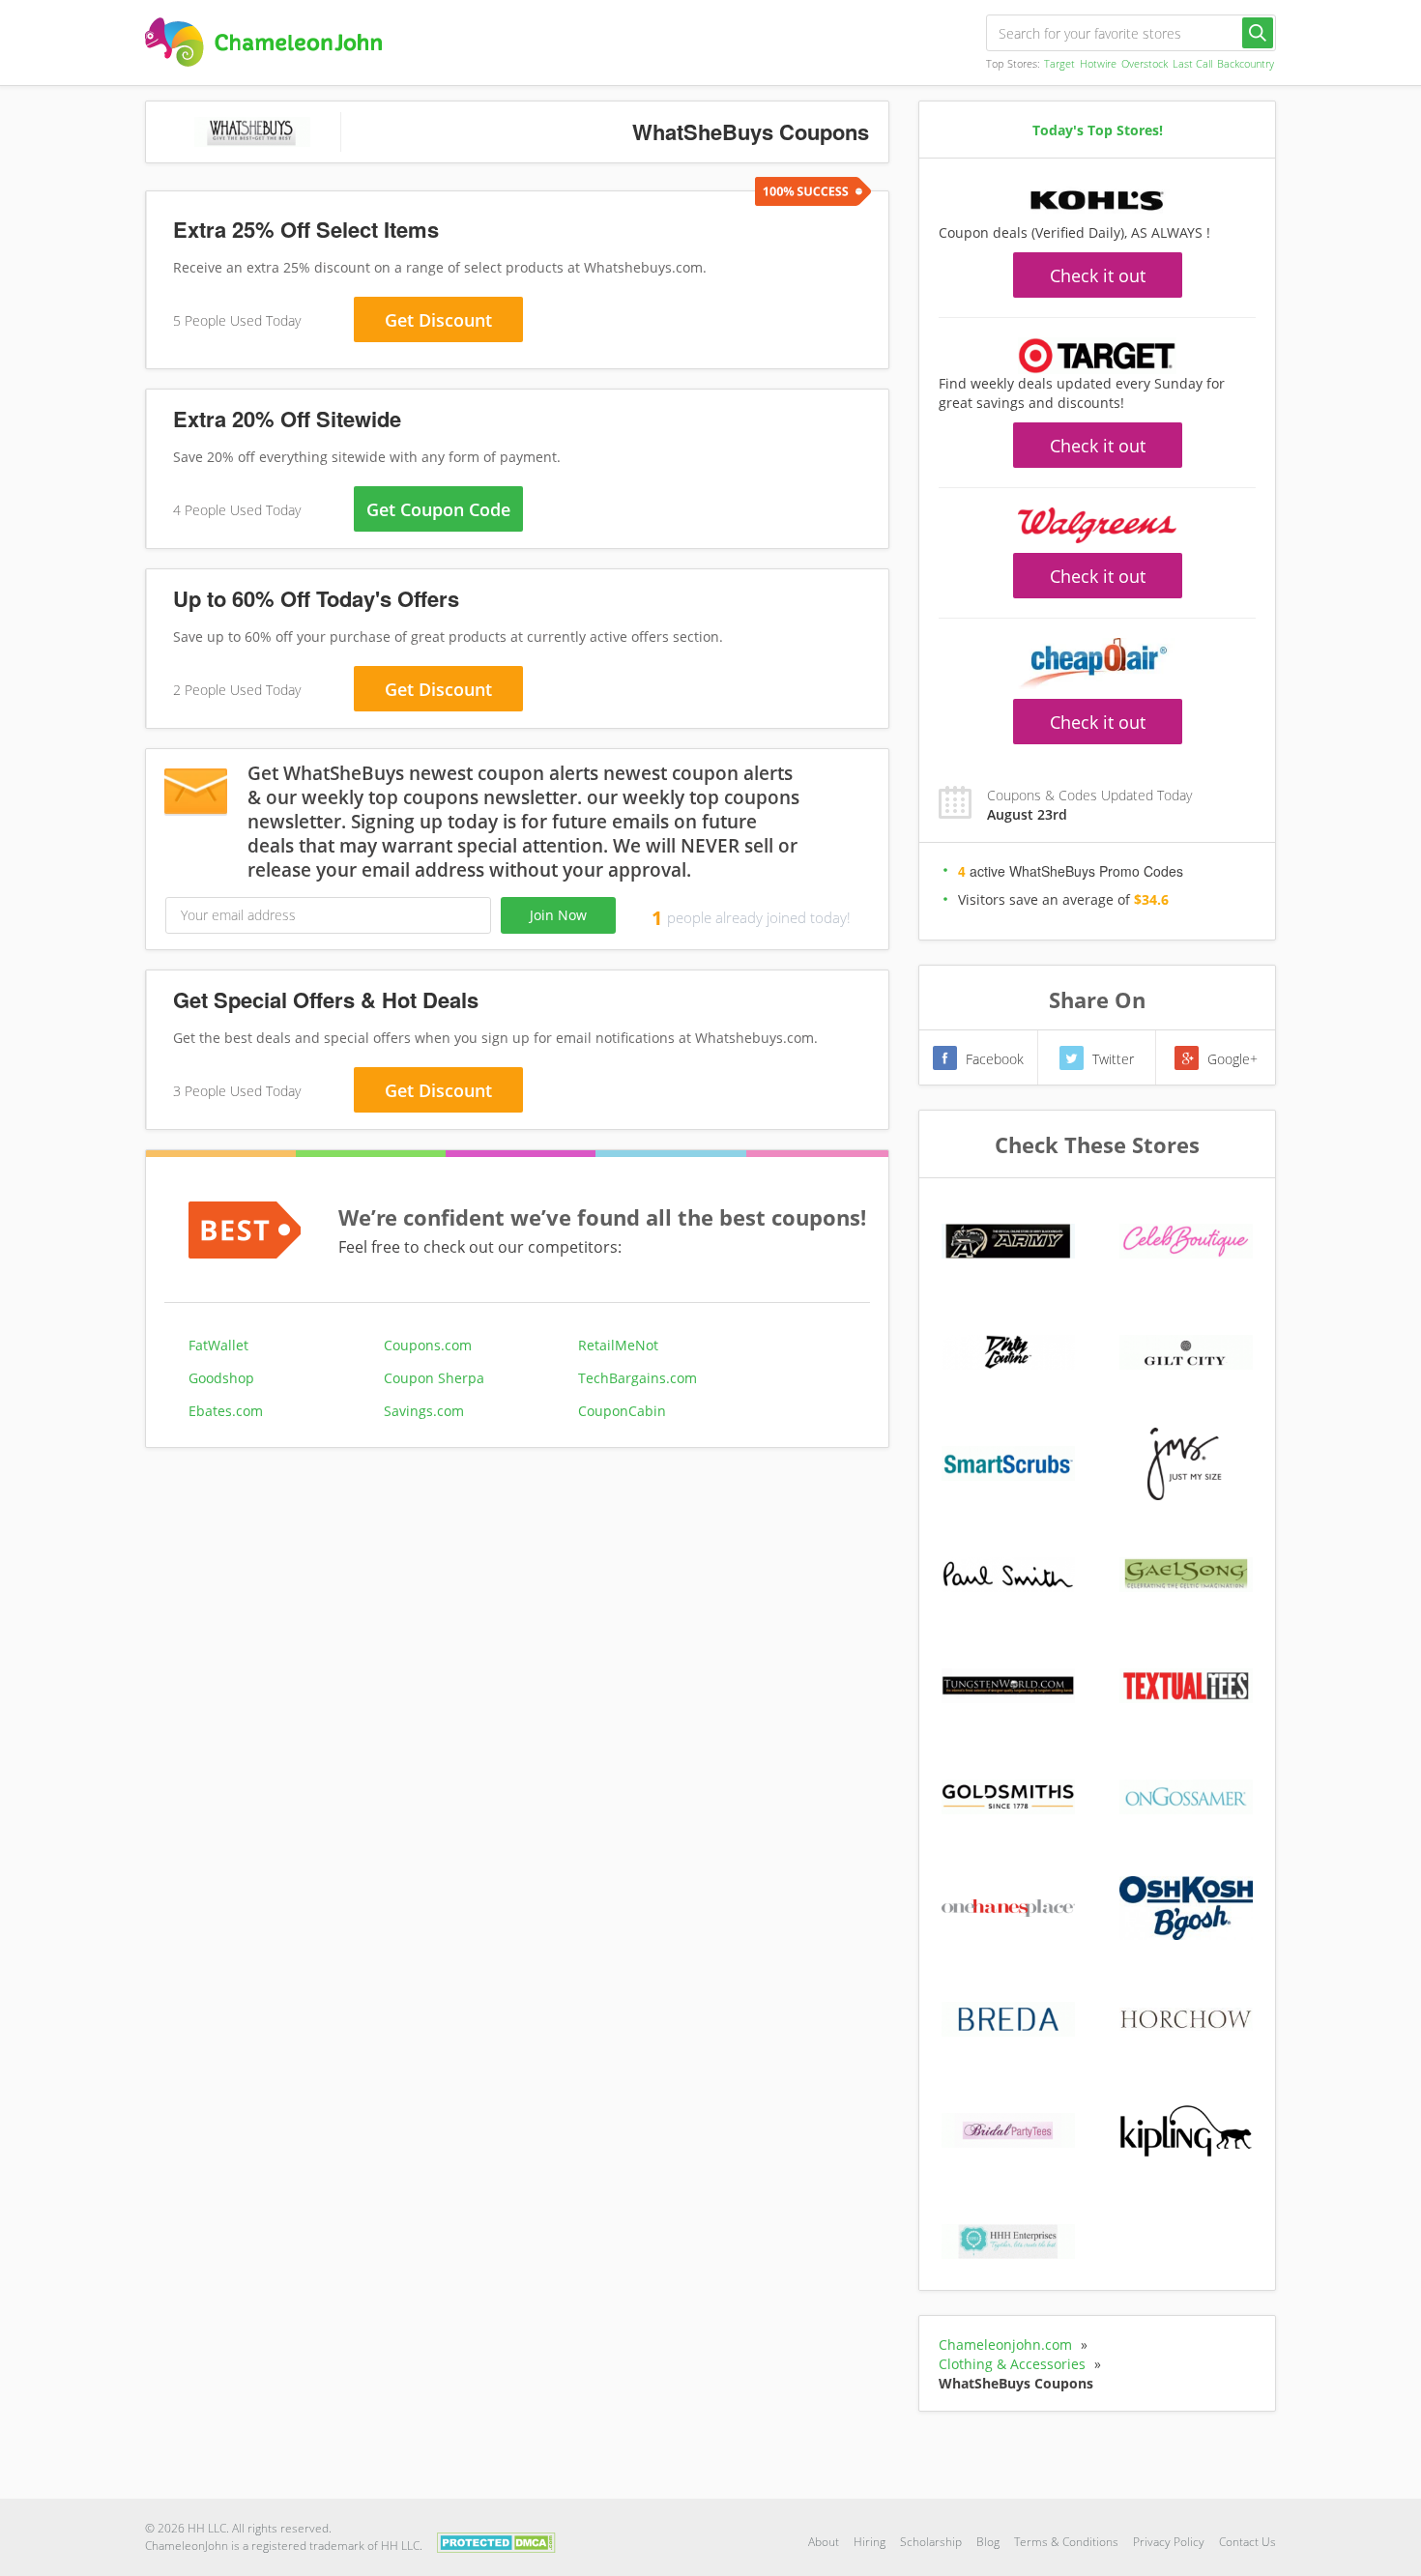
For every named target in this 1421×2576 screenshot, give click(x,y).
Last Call (1192, 63)
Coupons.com (428, 1345)
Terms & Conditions (1066, 2542)
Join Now (558, 915)
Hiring (870, 2542)
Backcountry (1246, 63)
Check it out (1098, 275)
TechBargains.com (638, 1378)
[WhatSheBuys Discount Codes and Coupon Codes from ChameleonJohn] (263, 42)
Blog (988, 2542)
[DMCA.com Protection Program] (496, 2541)
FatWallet (218, 1345)
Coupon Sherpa (434, 1378)
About (824, 2542)
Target (1059, 63)
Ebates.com (226, 1411)
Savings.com (424, 1411)
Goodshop (221, 1378)
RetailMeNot (618, 1345)
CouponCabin (622, 1411)
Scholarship (931, 2542)
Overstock (1145, 63)
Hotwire (1098, 63)
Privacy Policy (1169, 2542)
